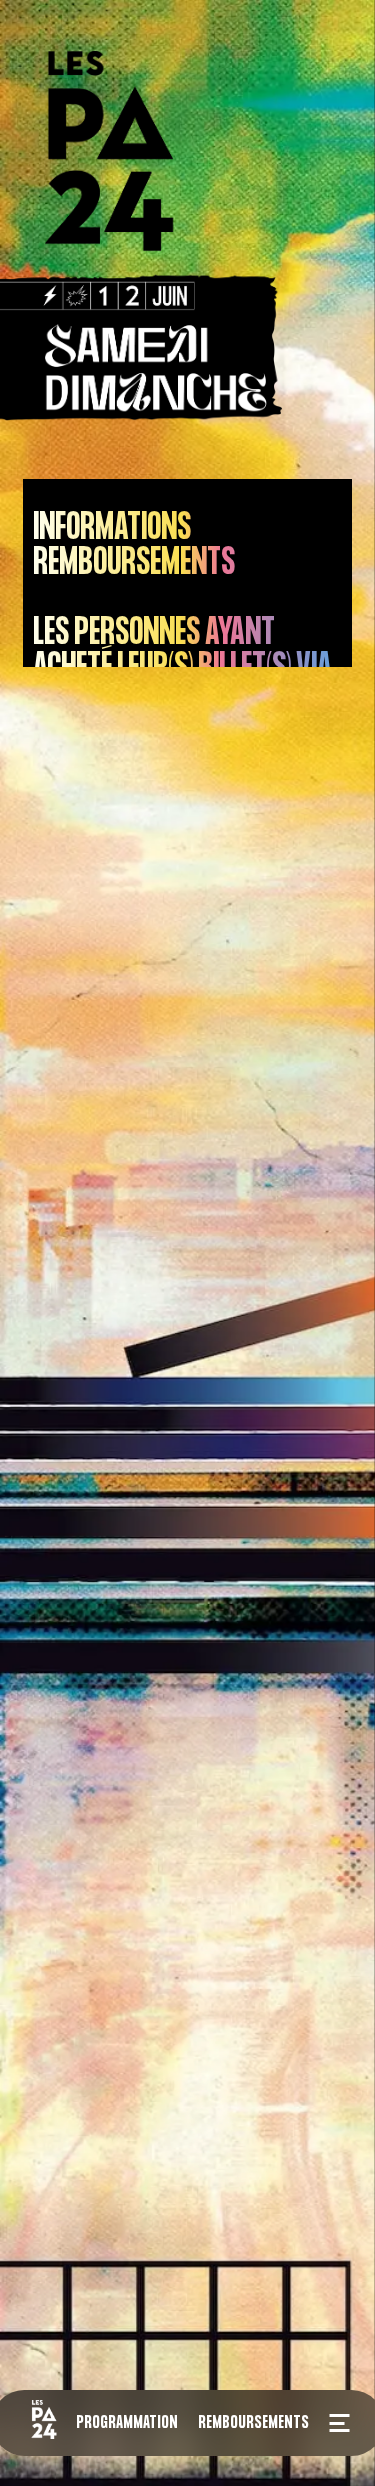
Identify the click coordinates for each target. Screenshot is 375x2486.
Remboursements (253, 2422)
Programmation (127, 2422)
